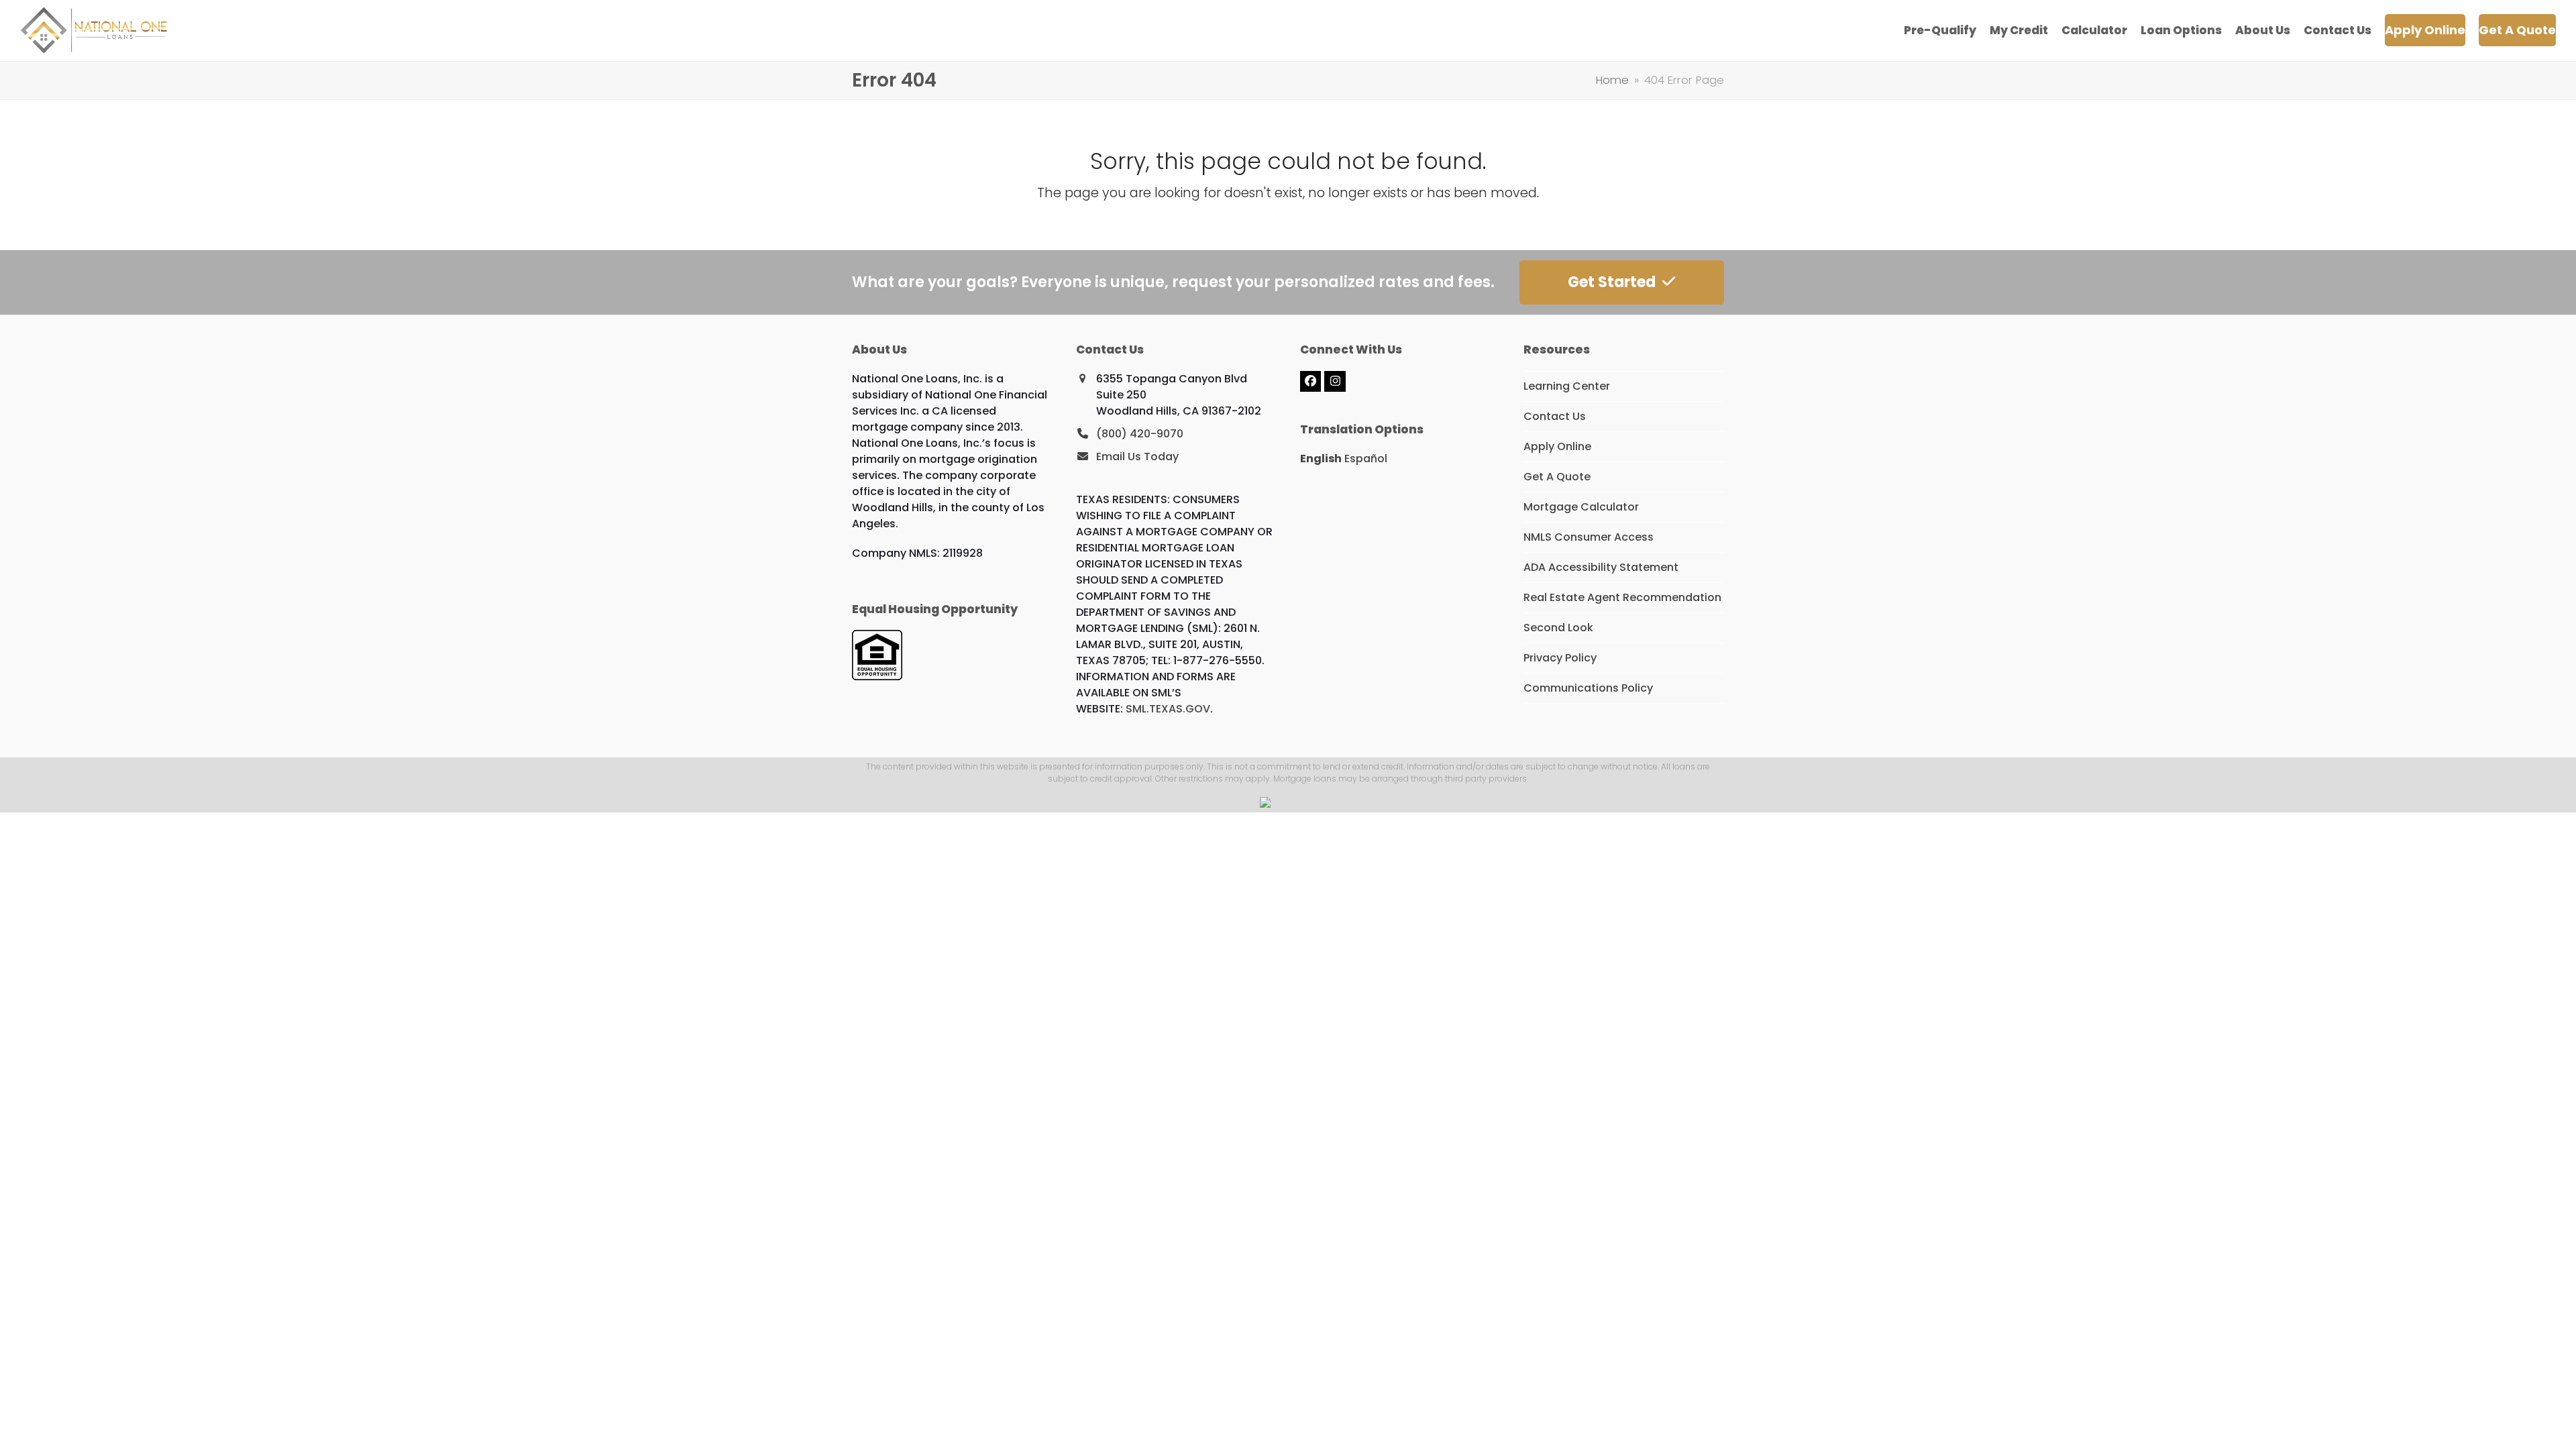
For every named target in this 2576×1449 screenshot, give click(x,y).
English (1321, 459)
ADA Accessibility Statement (1601, 567)
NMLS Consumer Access (1589, 537)
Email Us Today (1137, 457)
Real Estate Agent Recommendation (1622, 597)
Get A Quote (1557, 477)
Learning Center (1567, 386)
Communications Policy (1588, 688)
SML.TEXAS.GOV (1168, 709)
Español (1366, 459)
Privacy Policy (1560, 658)
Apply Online (1557, 446)
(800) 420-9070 (1140, 434)
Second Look (1558, 628)
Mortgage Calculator (1581, 507)
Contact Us (1555, 416)
